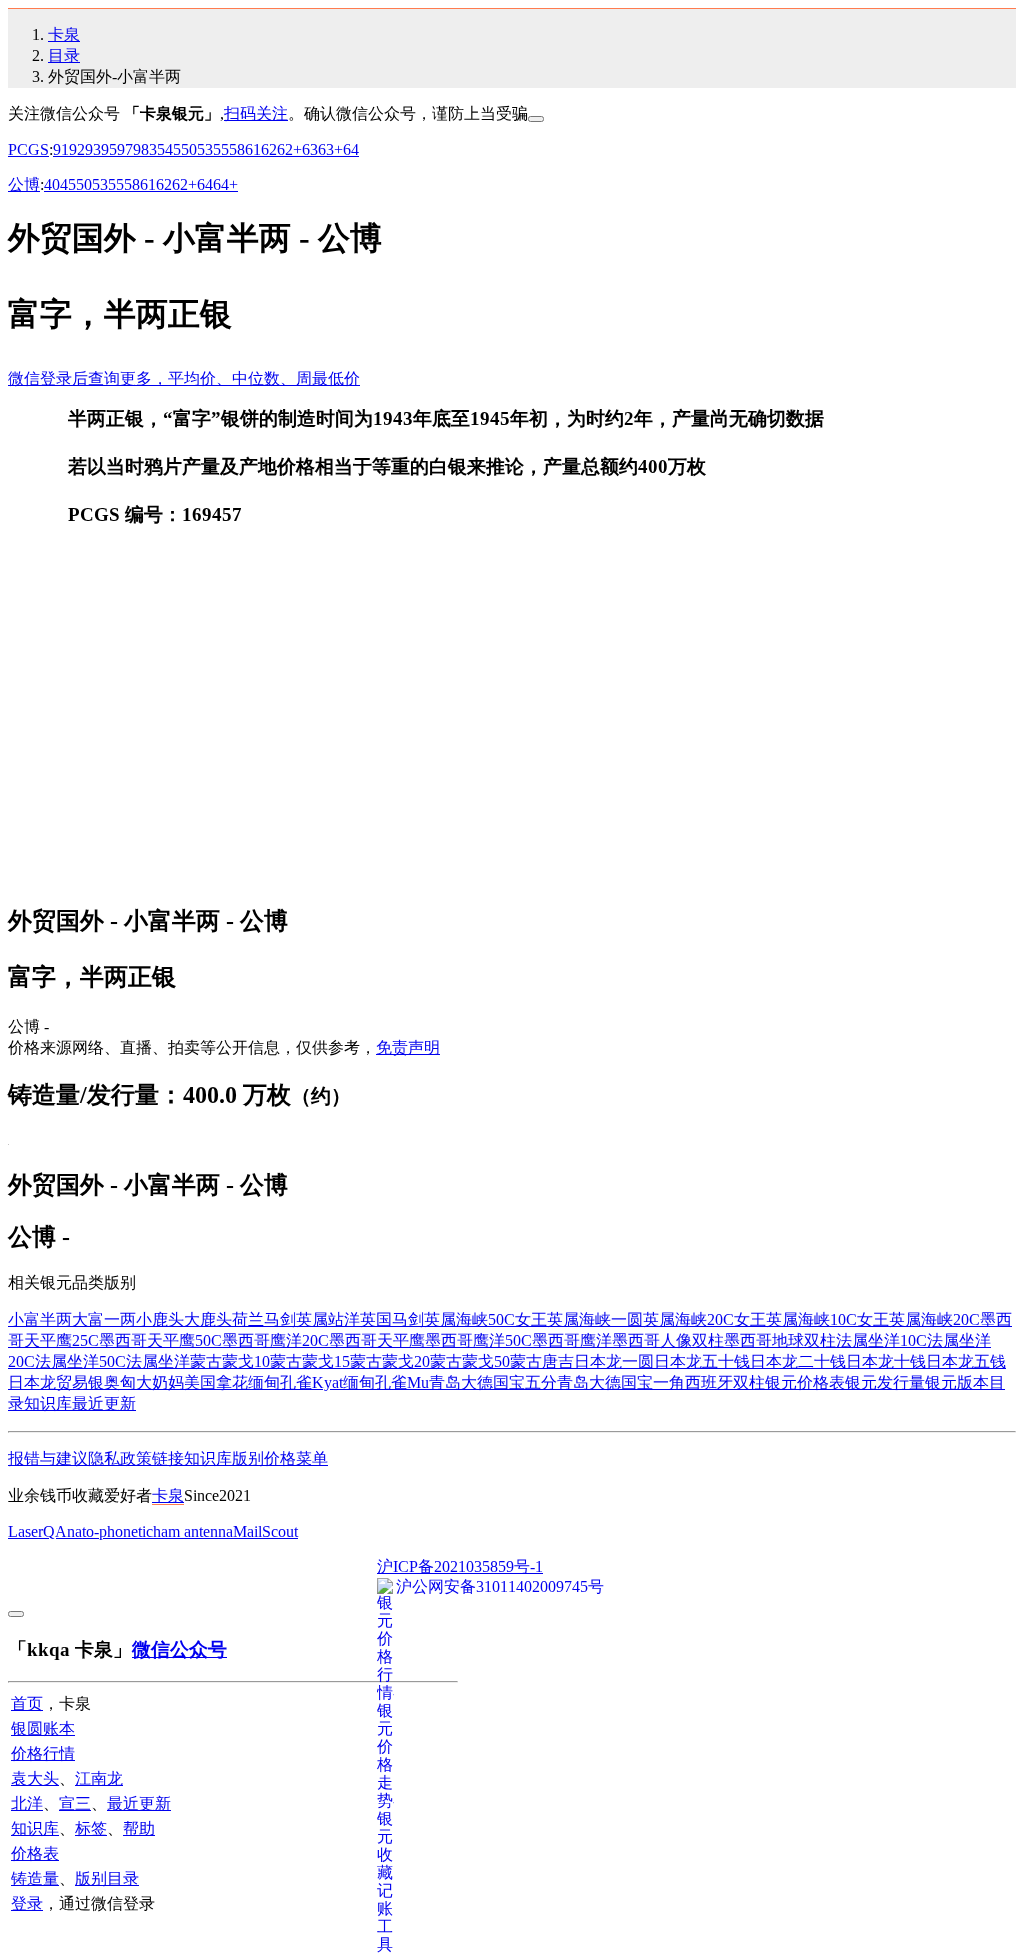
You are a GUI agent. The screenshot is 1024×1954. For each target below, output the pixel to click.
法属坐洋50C (80, 1361)
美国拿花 (216, 1382)
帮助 (139, 1828)
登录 (27, 1903)
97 (125, 149)
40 (52, 184)
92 (77, 149)
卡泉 (64, 34)
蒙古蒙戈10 (230, 1361)
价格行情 (43, 1753)
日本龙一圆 (614, 1361)
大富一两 (104, 1319)
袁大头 (35, 1778)
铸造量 (35, 1878)
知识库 (48, 1403)
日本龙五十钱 (702, 1361)
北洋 (27, 1803)
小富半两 (40, 1319)
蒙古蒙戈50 (470, 1361)
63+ (330, 149)
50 (189, 149)
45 (173, 149)
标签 (91, 1828)
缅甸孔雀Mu (386, 1382)
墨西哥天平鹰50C (160, 1340)
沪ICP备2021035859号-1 (460, 1566)
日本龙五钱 (966, 1361)
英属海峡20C (934, 1319)
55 (221, 149)
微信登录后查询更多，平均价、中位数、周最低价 (184, 378)
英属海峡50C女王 (485, 1319)
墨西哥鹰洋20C (275, 1340)
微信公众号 (179, 1649)
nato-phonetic (110, 1531)
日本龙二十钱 (798, 1361)
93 (93, 149)
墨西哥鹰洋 (572, 1340)
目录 (64, 55)
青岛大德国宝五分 (493, 1382)
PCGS (28, 149)
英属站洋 (328, 1319)
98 (141, 149)
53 (205, 149)
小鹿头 (160, 1319)
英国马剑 (392, 1319)
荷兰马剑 (264, 1319)
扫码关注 (256, 113)
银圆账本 (43, 1728)
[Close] (536, 119)
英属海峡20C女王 (704, 1319)
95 (109, 149)
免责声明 (408, 1047)
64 (351, 149)
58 (237, 149)
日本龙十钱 (886, 1361)
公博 (24, 184)
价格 (280, 1458)
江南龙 (99, 1778)
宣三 (75, 1803)
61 (253, 149)
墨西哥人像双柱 (668, 1340)
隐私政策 (120, 1458)
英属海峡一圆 (595, 1319)
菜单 (312, 1458)
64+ (225, 184)
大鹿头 (208, 1319)
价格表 (35, 1853)
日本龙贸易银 (56, 1382)
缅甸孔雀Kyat (295, 1382)
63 (310, 149)
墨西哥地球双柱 (780, 1340)
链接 (168, 1458)
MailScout (265, 1531)
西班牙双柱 (725, 1382)
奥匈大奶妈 (144, 1382)
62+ (289, 149)
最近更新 (104, 1403)
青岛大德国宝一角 (621, 1382)
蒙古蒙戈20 (390, 1361)
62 (269, 149)
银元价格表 (805, 1382)
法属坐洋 (158, 1361)
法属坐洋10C (881, 1340)
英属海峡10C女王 (827, 1319)
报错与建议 (48, 1458)
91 (61, 149)
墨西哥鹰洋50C (478, 1340)
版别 (248, 1458)
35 (157, 149)
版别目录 (107, 1878)
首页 (27, 1703)
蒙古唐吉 (542, 1361)
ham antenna (193, 1531)
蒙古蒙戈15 (310, 1361)
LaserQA (37, 1531)
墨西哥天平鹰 (377, 1340)
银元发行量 (885, 1382)
